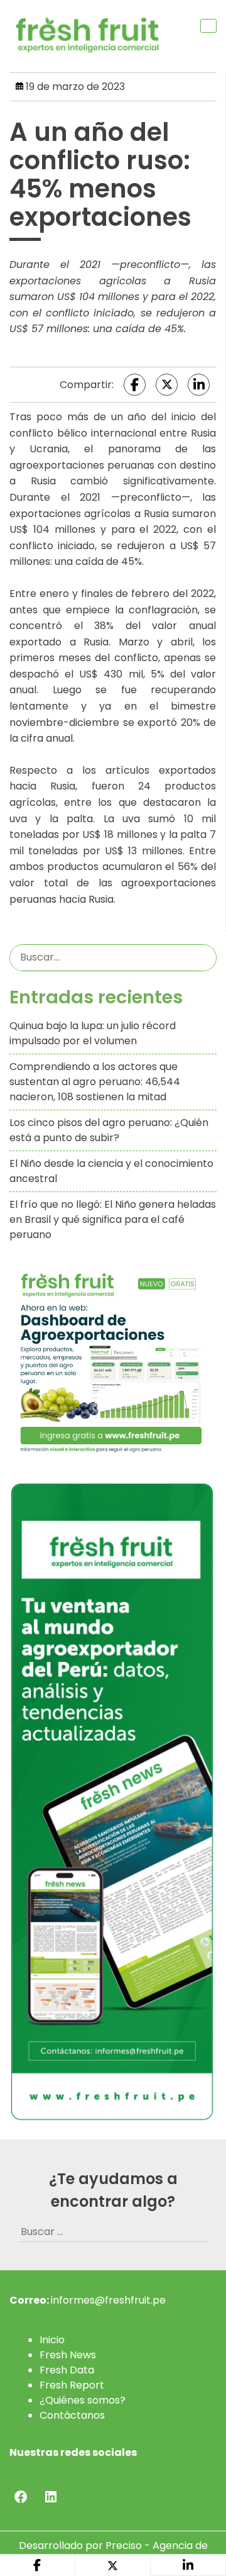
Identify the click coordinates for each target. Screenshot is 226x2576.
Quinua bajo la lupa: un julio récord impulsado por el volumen (93, 1033)
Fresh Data (67, 2370)
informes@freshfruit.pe (108, 2300)
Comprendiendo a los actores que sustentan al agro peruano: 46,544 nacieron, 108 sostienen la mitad (95, 1082)
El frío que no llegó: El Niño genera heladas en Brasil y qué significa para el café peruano (113, 1219)
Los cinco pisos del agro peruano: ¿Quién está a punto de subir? (109, 1130)
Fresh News (68, 2355)
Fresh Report (72, 2385)
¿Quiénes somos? (83, 2400)
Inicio (52, 2340)
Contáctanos (72, 2415)
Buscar (205, 957)
